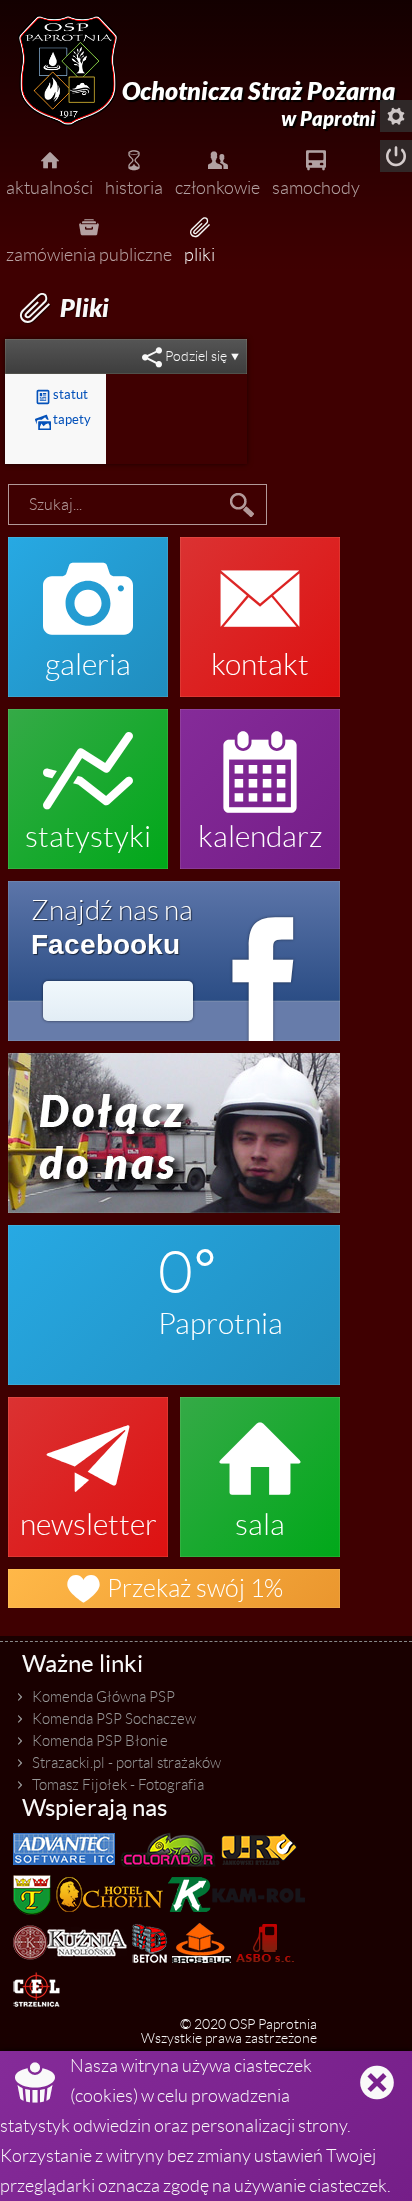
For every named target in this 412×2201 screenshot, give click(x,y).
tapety (63, 419)
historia (134, 171)
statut (61, 394)
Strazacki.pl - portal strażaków (126, 1763)
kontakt (260, 607)
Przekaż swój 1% (174, 1588)
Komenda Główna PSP (103, 1697)
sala (260, 1467)
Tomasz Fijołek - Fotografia (118, 1785)
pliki (199, 238)
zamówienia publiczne (89, 238)
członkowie (217, 171)
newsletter (88, 1467)
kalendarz (260, 779)
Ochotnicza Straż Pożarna (258, 104)
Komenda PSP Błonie (100, 1741)
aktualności (49, 171)
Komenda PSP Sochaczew (114, 1719)
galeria (88, 607)
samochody (316, 171)
